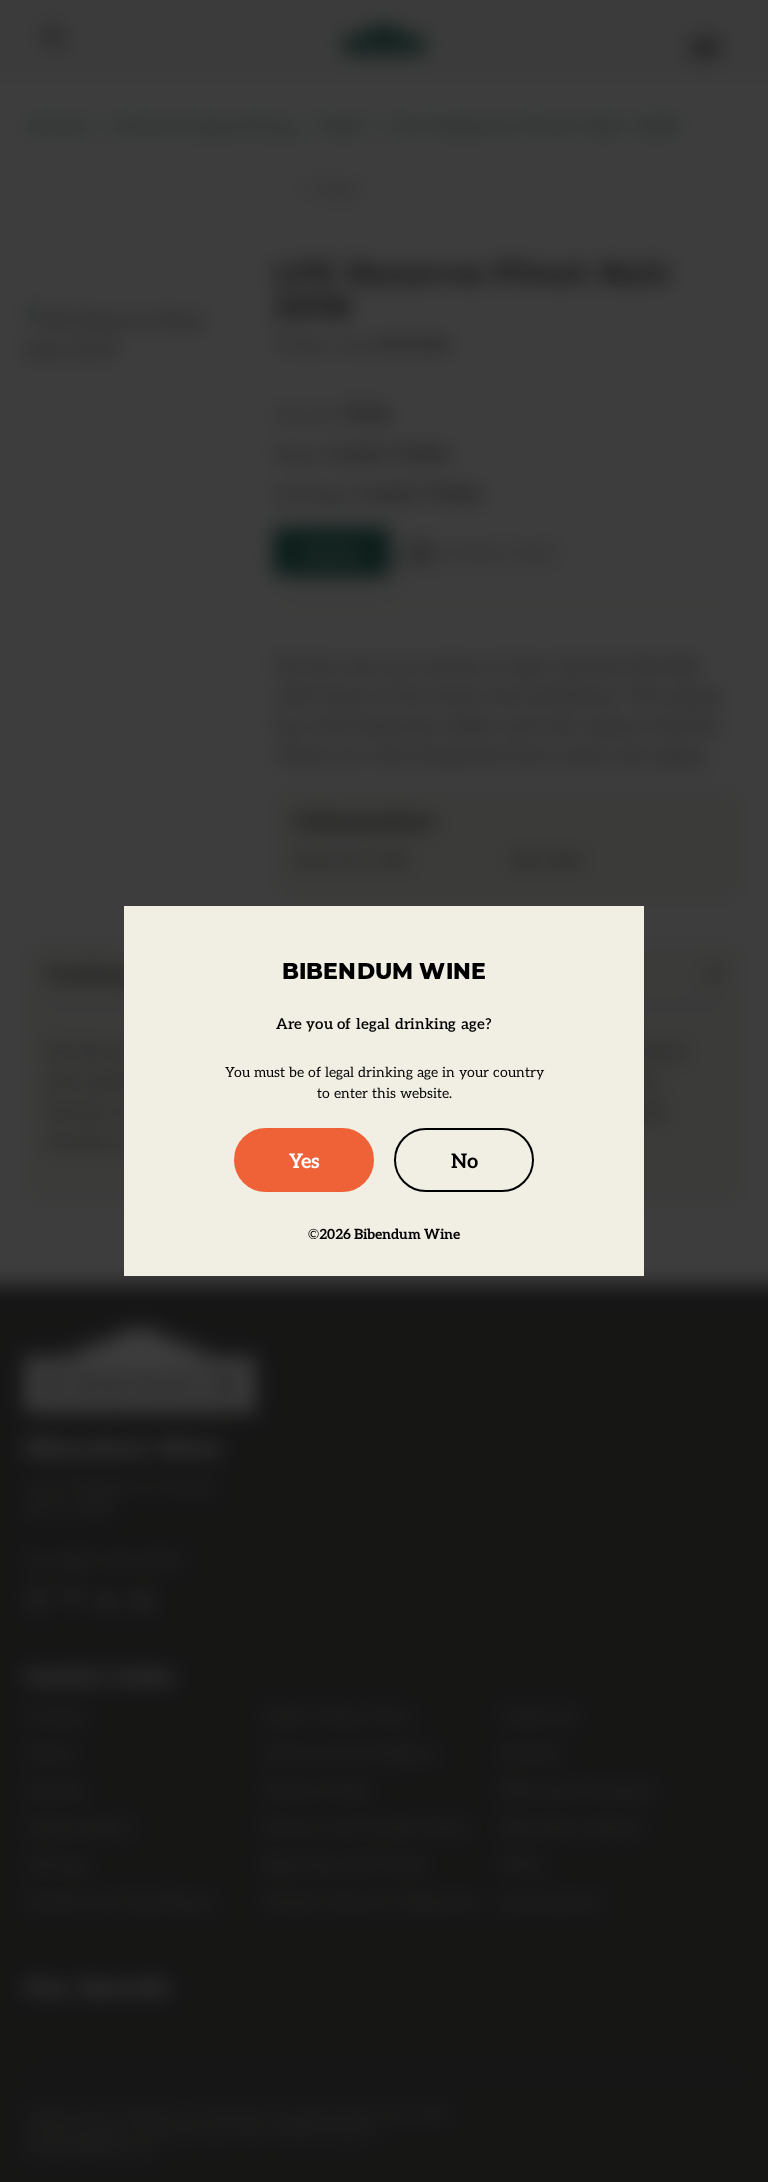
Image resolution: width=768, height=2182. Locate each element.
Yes (304, 1160)
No (464, 1160)
